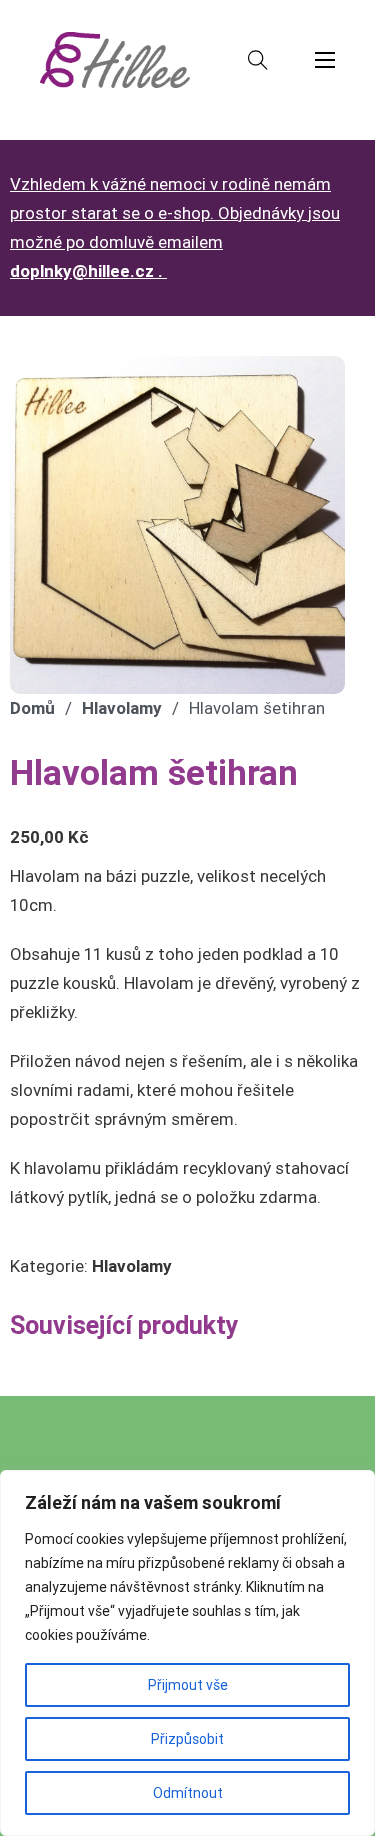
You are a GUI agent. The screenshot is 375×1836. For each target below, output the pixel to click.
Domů (32, 708)
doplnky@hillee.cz (82, 271)
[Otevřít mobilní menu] (325, 60)
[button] (318, 383)
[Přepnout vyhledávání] (258, 60)
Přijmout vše (188, 1685)
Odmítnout (188, 1793)
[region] (187, 1653)
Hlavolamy (122, 708)
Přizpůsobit (187, 1739)
